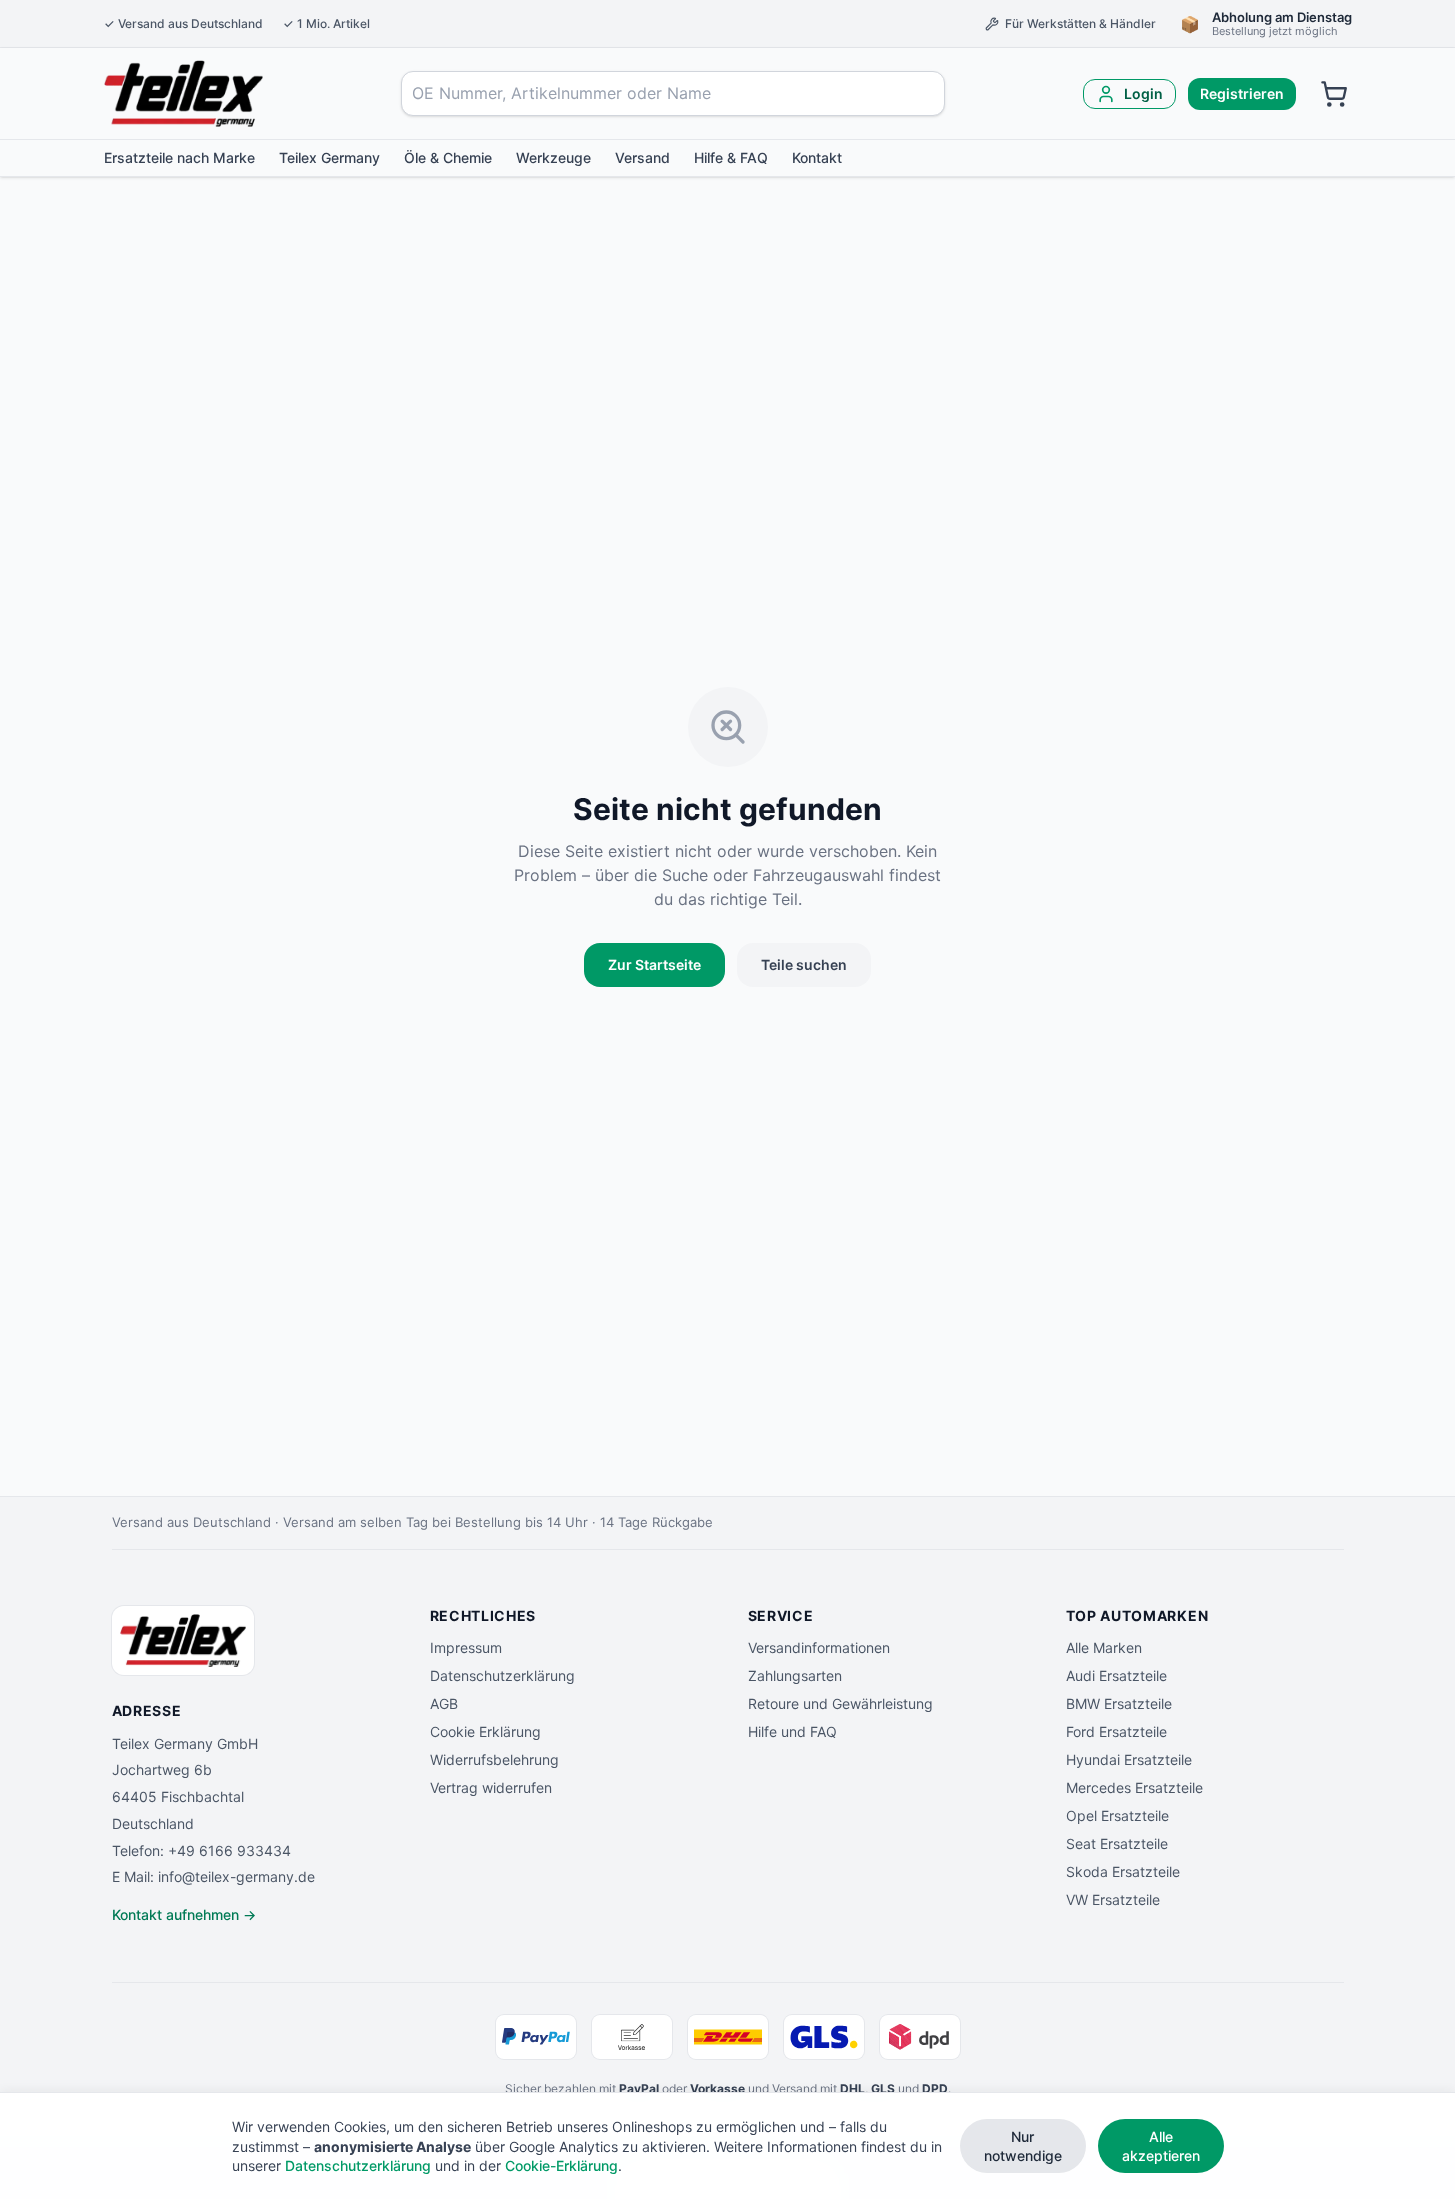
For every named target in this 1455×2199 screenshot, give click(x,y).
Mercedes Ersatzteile (1134, 1787)
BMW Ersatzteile (1119, 1703)
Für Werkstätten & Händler (1080, 23)
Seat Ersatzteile (1117, 1843)
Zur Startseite (654, 964)
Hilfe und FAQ (792, 1731)
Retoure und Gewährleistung (840, 1703)
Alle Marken (1104, 1647)
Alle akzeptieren (1161, 2146)
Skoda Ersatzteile (1123, 1871)
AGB (444, 1703)
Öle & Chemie (448, 157)
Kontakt (817, 157)
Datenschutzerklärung (502, 1675)
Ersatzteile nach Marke (179, 157)
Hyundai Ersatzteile (1129, 1759)
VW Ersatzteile (1113, 1899)
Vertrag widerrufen (491, 1787)
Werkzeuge (553, 157)
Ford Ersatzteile (1116, 1731)
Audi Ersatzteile (1116, 1675)
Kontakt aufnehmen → (184, 1914)
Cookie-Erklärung (561, 2165)
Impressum (466, 1647)
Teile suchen (804, 964)
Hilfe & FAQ (731, 157)
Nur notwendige (1023, 2146)
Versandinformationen (819, 1647)
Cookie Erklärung (485, 1731)
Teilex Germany (329, 157)
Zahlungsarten (795, 1675)
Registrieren (1242, 93)
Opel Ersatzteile (1117, 1815)
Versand (642, 157)
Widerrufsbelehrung (494, 1759)
